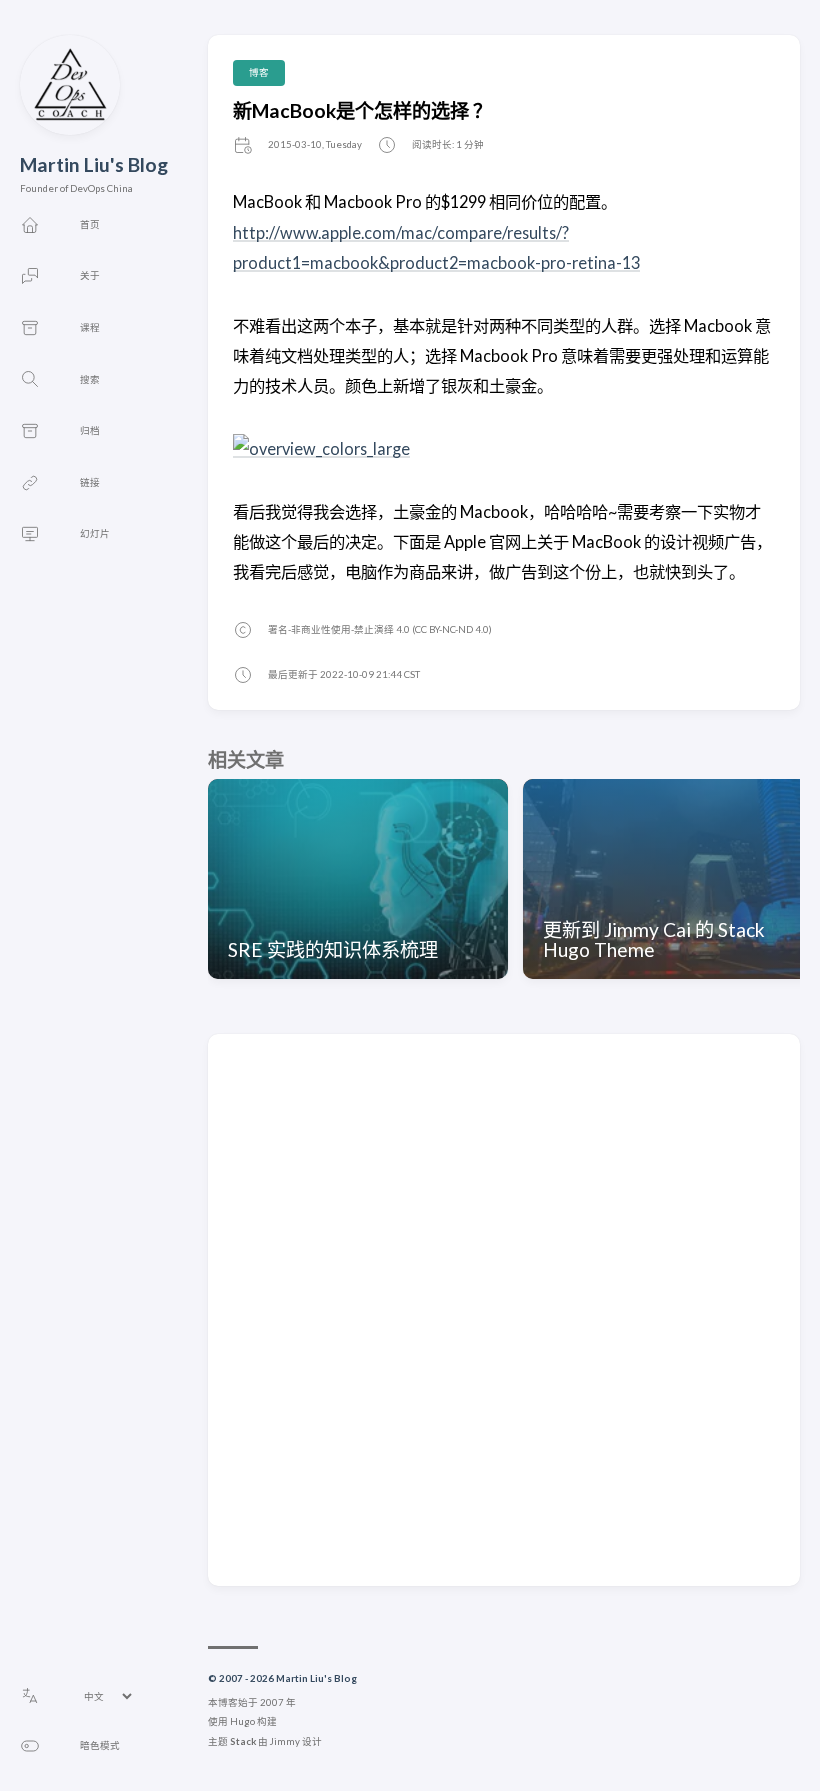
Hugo (242, 1721)
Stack (243, 1741)
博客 (259, 72)
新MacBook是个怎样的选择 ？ (362, 110)
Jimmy (285, 1741)
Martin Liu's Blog (94, 164)
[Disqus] (504, 1309)
